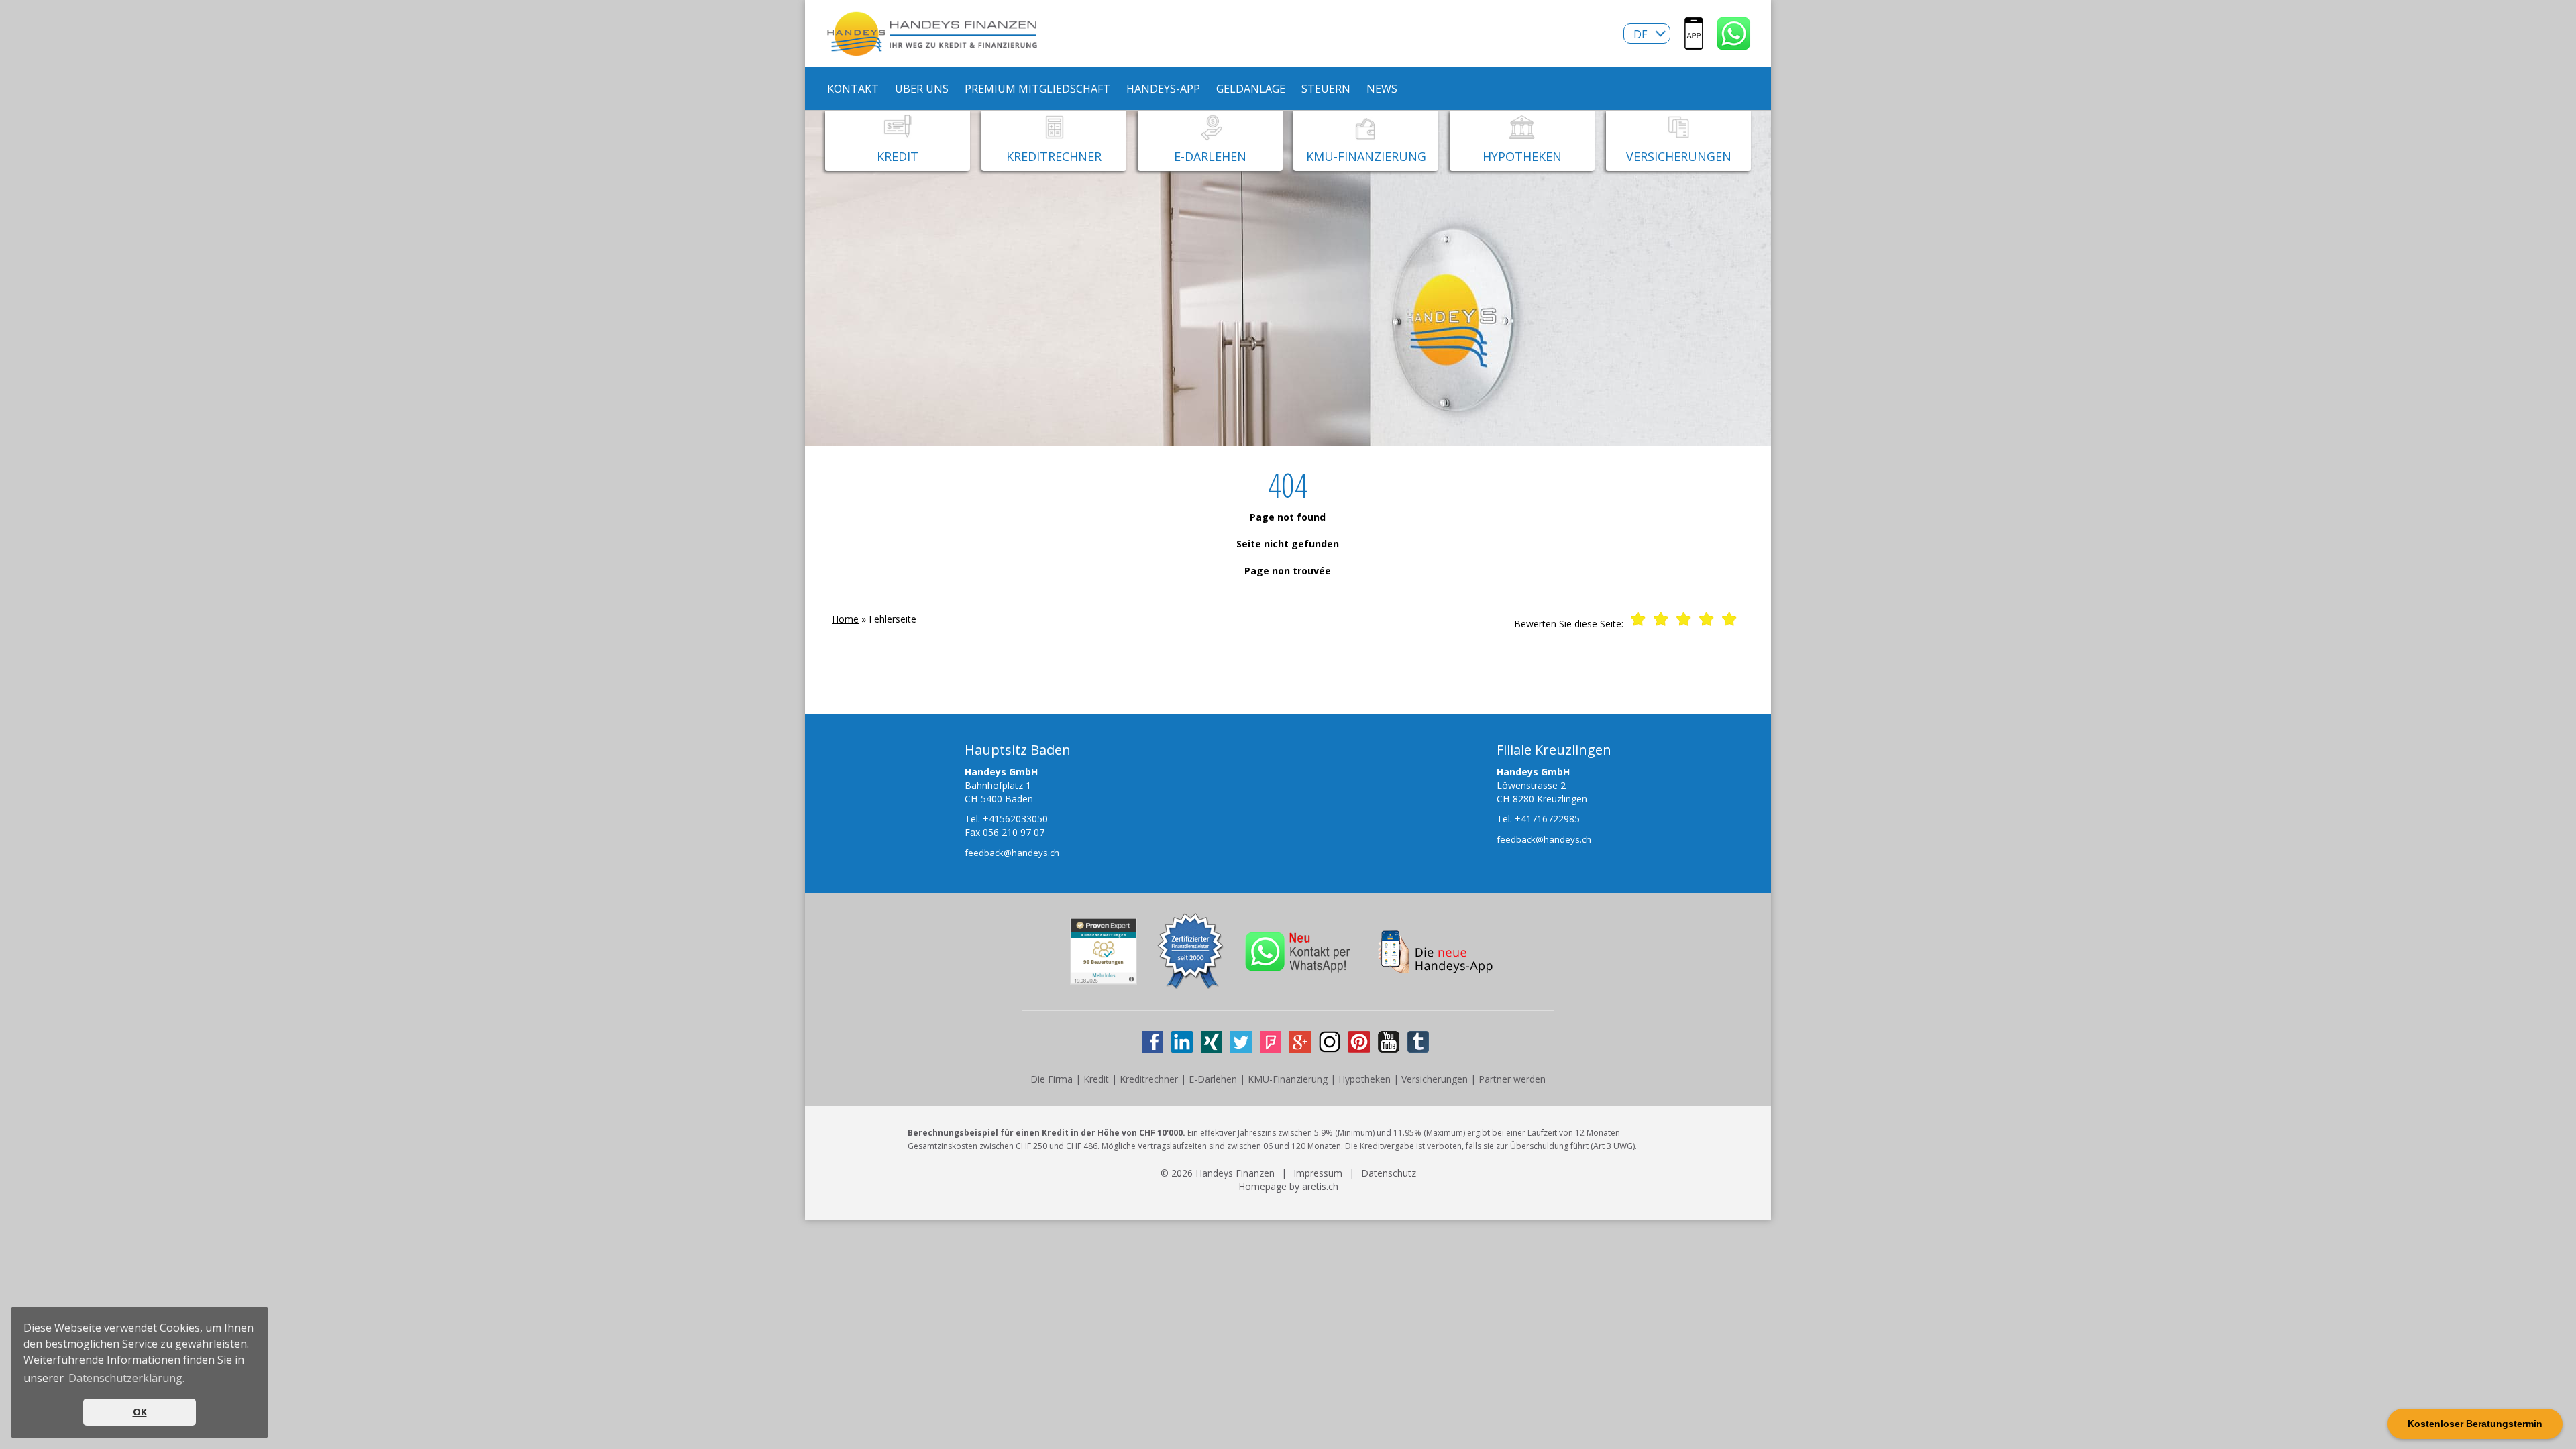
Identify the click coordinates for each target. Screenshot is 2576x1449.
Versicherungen (1435, 1079)
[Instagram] (1330, 1042)
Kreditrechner (1149, 1079)
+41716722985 (1547, 819)
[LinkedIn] (1182, 1042)
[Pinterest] (1359, 1042)
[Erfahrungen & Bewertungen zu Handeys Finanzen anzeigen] (1104, 978)
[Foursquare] (1271, 1042)
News (1382, 89)
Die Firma (1052, 1079)
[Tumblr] (1418, 1042)
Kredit (1096, 1079)
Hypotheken (1364, 1079)
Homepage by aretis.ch (1288, 1186)
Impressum (1318, 1173)
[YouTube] (1389, 1042)
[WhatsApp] (1734, 43)
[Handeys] (1694, 43)
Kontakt (853, 89)
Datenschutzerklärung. (126, 1378)
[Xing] (1212, 1042)
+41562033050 (1015, 819)
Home (845, 619)
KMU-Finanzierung (1288, 1079)
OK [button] (140, 1412)
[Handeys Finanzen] (932, 49)
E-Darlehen (1213, 1079)
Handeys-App (1163, 89)
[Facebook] (1152, 1042)
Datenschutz (1389, 1173)
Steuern (1326, 89)
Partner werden (1512, 1079)
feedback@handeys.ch (1012, 853)
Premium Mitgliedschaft (1037, 89)
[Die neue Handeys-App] (1439, 966)
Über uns (922, 89)
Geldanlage (1251, 89)
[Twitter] (1241, 1042)
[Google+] (1300, 1042)
